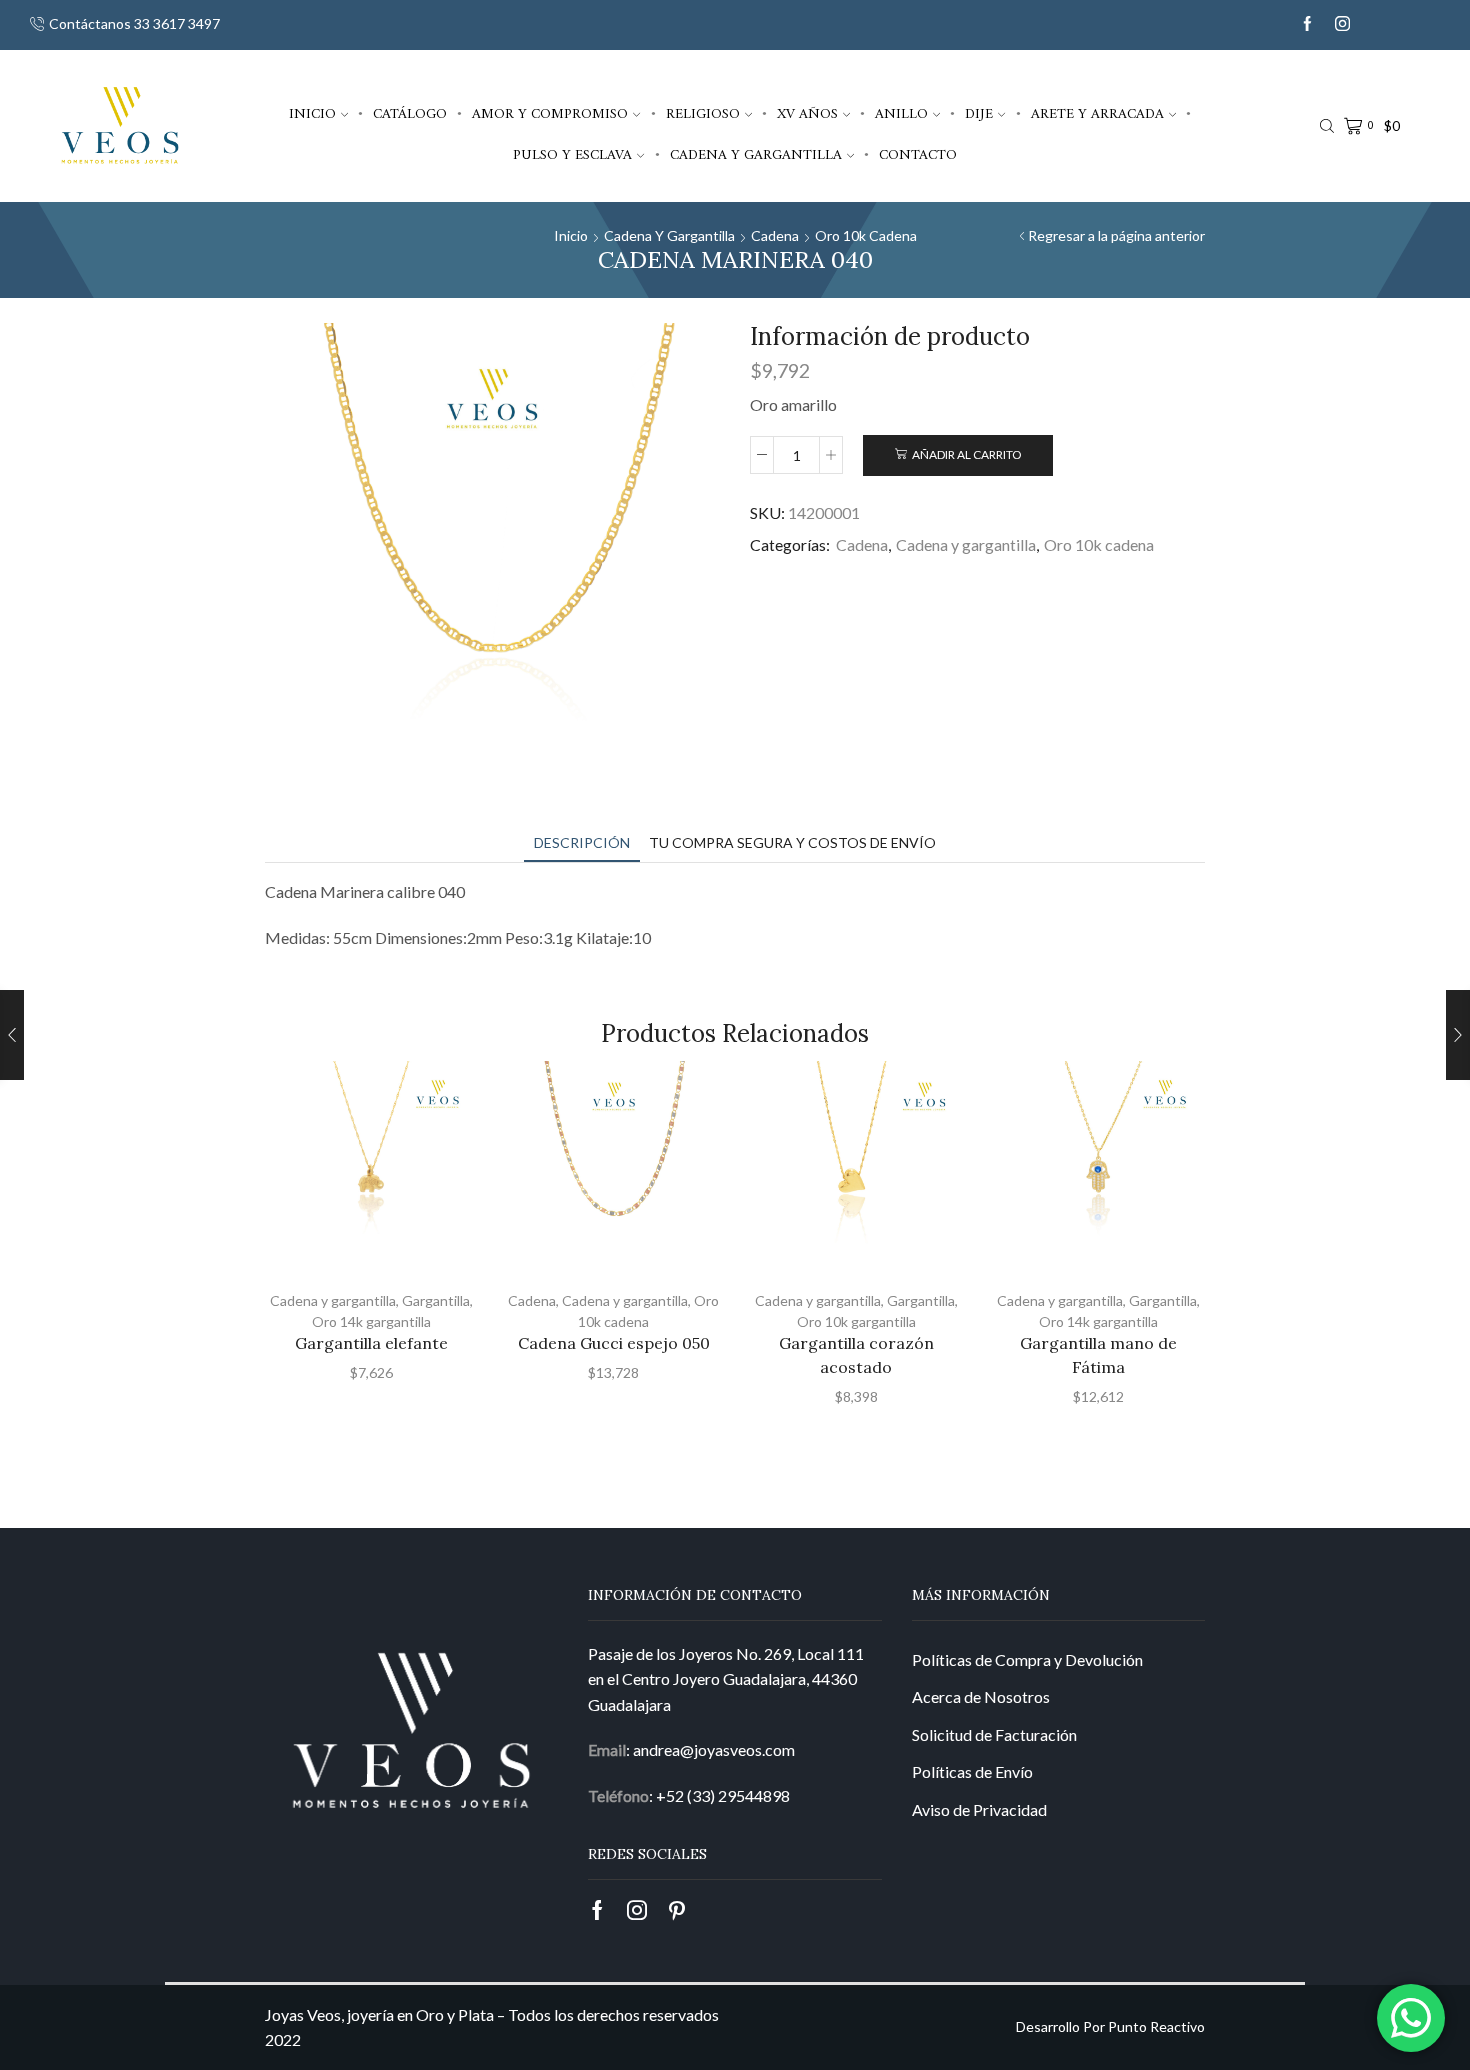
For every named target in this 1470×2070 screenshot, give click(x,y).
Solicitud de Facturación (994, 1734)
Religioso (703, 114)
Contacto (918, 155)
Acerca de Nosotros (981, 1696)
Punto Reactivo (1156, 2026)
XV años (807, 114)
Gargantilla (436, 1300)
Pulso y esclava (572, 155)
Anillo (901, 114)
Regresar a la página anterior (1116, 235)
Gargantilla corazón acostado (856, 1355)
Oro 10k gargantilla (856, 1321)
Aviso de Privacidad (979, 1809)
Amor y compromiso (550, 114)
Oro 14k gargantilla (371, 1321)
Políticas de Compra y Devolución (1027, 1659)
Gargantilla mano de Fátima (1098, 1355)
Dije (979, 114)
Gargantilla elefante (371, 1343)
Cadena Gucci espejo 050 (614, 1343)
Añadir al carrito (966, 454)
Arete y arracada (1097, 114)
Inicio (312, 114)
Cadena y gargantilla (756, 155)
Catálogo (410, 114)
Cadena (775, 235)
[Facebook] (1307, 24)
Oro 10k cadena (866, 235)
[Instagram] (1342, 24)
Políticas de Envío (972, 1771)
